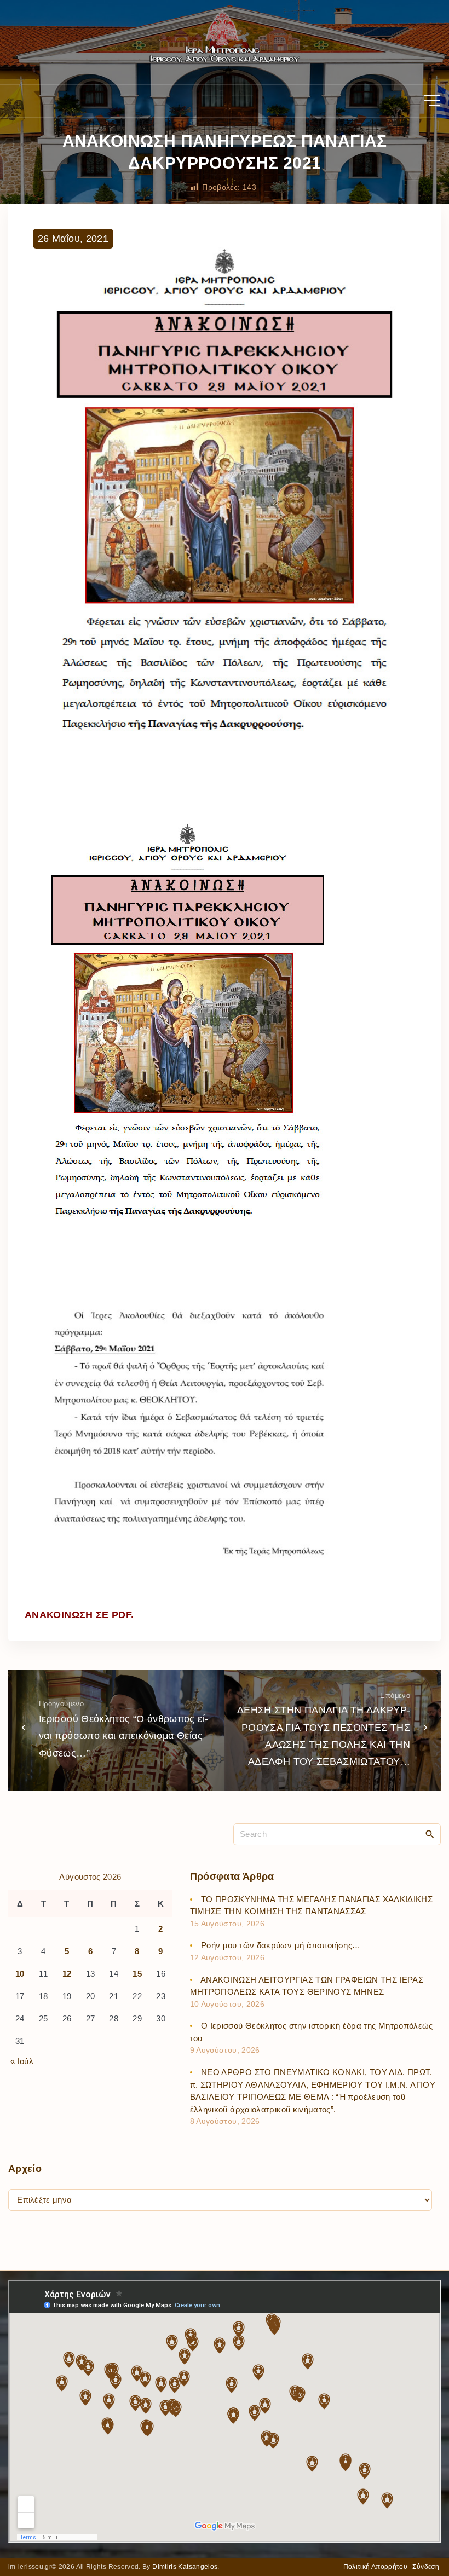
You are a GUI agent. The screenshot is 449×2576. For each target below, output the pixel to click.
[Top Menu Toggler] (432, 101)
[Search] (430, 1834)
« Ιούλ (22, 2061)
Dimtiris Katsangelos (185, 2567)
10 (20, 1974)
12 (67, 1974)
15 (137, 1974)
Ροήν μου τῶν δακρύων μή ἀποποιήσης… (281, 1945)
